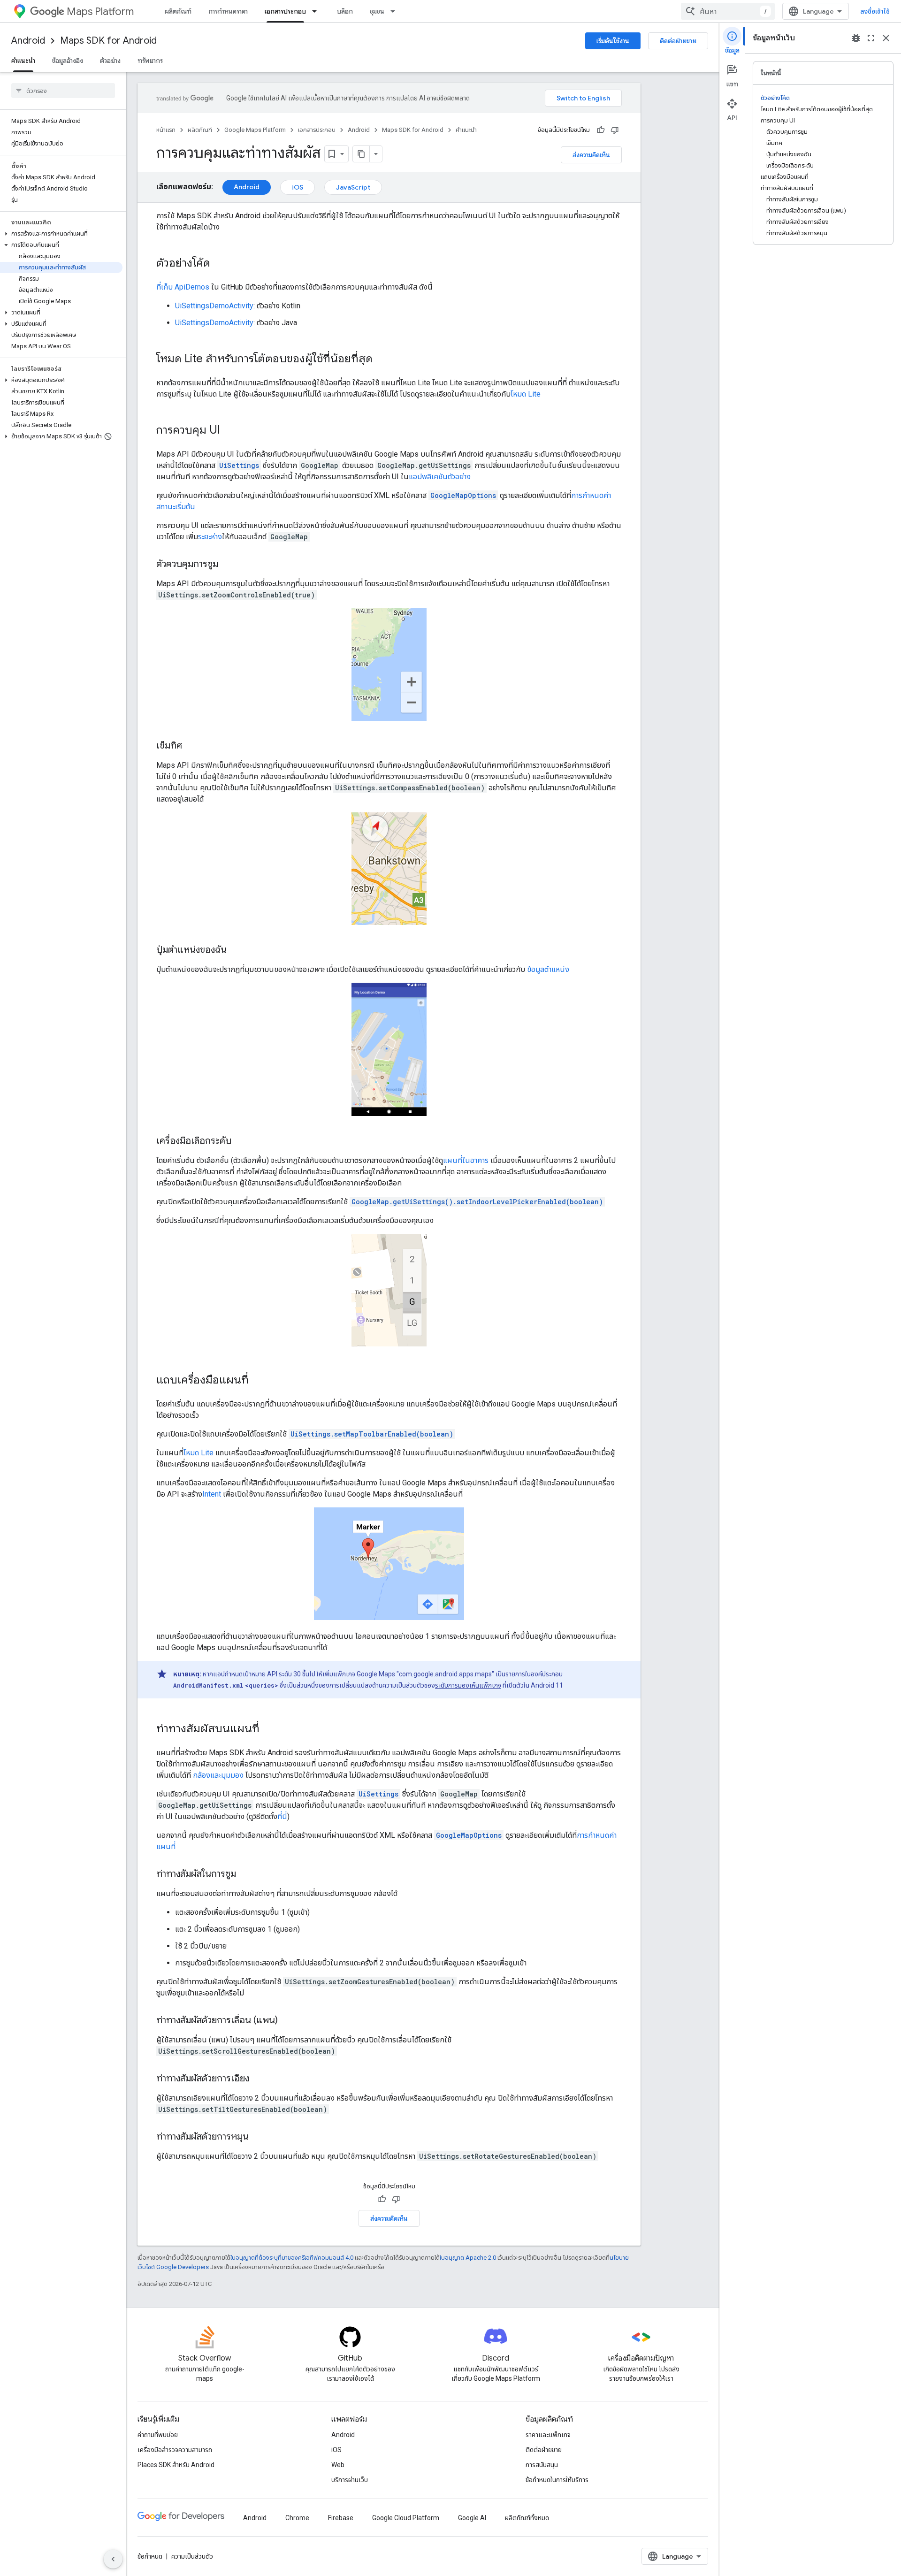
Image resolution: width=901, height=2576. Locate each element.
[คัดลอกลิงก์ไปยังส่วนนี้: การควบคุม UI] (229, 431)
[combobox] (728, 11)
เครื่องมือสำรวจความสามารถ (175, 2450)
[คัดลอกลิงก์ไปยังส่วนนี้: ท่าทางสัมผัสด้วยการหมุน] (258, 2137)
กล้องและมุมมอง (218, 1775)
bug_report (856, 38)
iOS (298, 187)
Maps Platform (100, 11)
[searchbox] (63, 91)
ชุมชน (377, 11)
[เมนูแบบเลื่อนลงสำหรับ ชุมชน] (396, 11)
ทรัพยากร (150, 61)
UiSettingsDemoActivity (214, 306)
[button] (61, 234)
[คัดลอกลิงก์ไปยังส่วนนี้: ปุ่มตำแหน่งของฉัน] (236, 950)
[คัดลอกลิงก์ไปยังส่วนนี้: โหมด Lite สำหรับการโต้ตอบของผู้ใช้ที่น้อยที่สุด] (382, 359)
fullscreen (871, 38)
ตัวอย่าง (110, 61)
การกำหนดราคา (228, 11)
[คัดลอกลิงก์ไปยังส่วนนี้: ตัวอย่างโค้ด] (220, 264)
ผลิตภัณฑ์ (178, 11)
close (886, 38)
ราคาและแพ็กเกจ (548, 2435)
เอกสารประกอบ (285, 11)
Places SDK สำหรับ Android (176, 2465)
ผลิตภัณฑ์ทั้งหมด (527, 2518)
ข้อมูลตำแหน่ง (548, 969)
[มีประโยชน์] (601, 130)
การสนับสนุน (542, 2465)
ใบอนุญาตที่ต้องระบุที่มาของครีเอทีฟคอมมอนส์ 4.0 (292, 2258)
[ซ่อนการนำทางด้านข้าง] (113, 2559)
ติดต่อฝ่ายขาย (678, 41)
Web (338, 2465)
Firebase (341, 2518)
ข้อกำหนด (150, 2556)
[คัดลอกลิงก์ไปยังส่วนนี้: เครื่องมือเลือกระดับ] (241, 1141)
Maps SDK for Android (108, 41)
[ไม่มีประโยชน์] (615, 130)
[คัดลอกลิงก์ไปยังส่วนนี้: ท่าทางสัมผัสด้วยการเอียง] (259, 2079)
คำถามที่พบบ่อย (158, 2435)
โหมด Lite (526, 394)
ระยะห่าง (210, 537)
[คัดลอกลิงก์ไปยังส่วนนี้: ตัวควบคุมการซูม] (228, 565)
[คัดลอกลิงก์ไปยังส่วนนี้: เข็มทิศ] (191, 746)
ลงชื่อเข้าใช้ (875, 11)
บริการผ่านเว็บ (350, 2480)
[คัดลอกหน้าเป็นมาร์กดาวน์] (361, 154)
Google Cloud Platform (406, 2518)
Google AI (472, 2518)
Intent (212, 1494)
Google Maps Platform (255, 130)
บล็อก (345, 11)
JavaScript (353, 187)
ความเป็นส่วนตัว (192, 2556)
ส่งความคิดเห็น (591, 155)
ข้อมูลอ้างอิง (68, 61)
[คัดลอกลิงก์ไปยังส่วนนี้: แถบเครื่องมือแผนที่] (258, 1381)
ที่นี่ (282, 1816)
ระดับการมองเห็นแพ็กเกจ (468, 1685)
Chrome (297, 2518)
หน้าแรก (166, 130)
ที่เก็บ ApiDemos (183, 287)
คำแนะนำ (23, 61)
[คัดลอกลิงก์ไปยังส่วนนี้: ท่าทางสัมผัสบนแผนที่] (269, 1729)
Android (28, 41)
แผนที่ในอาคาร (466, 1160)
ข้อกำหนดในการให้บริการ (557, 2480)
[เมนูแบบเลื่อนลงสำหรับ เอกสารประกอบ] (317, 11)
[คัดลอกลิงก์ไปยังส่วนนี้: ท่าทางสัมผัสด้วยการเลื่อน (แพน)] (287, 2021)
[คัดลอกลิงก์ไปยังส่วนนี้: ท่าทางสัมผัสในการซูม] (245, 1874)
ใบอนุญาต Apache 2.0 (468, 2258)
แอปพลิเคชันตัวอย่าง (440, 477)
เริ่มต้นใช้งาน (613, 41)
